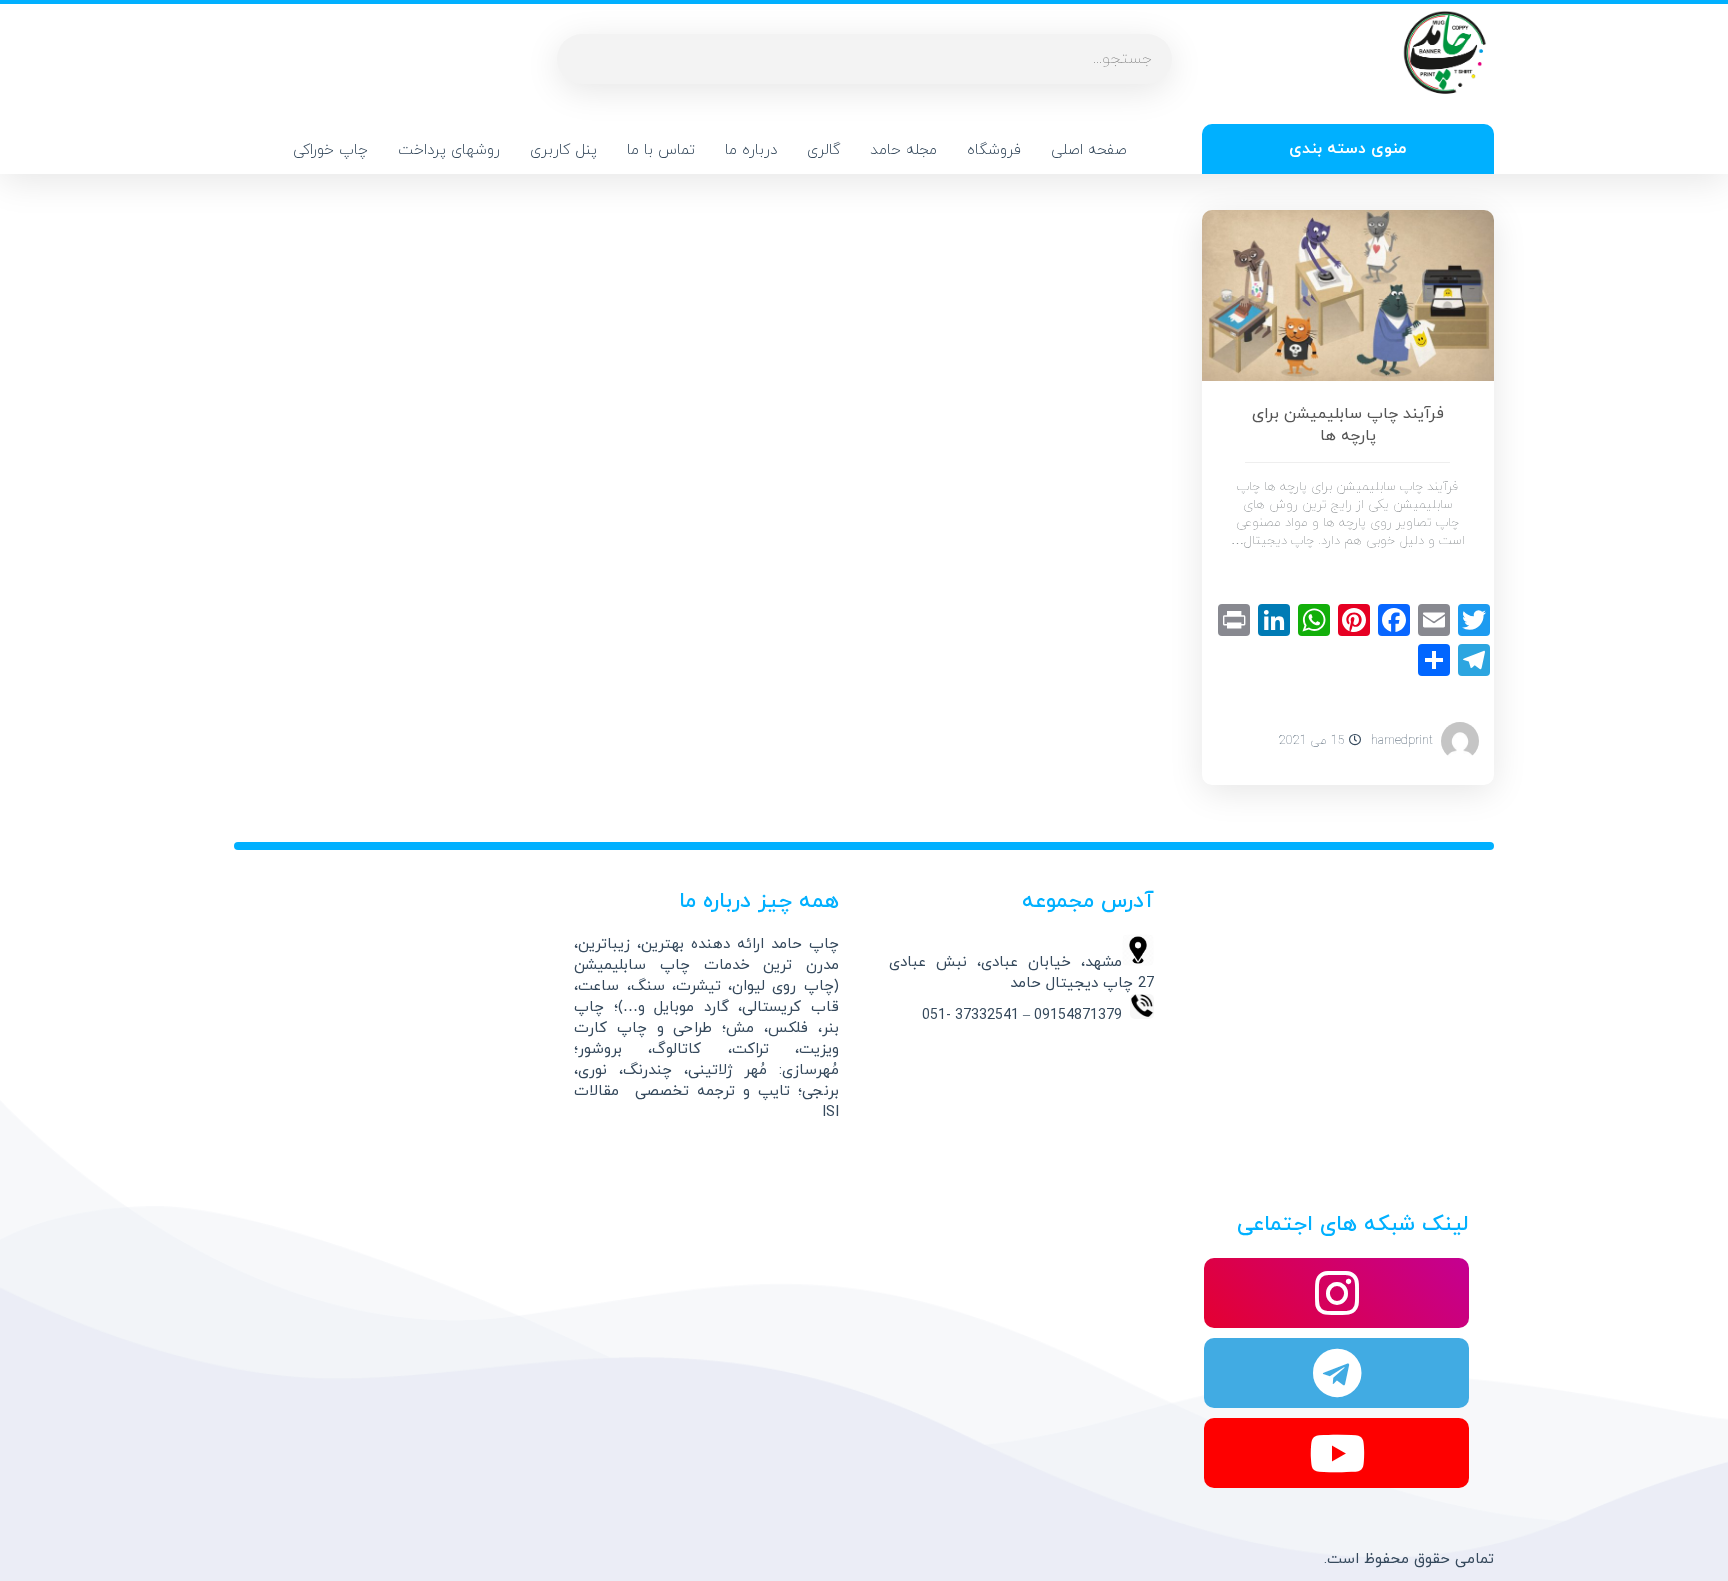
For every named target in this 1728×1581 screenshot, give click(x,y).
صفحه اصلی (1089, 150)
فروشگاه (994, 150)
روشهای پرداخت (449, 150)
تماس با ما (661, 150)
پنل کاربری (563, 150)
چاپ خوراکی (330, 150)
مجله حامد (903, 150)
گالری (823, 150)
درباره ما (751, 150)
